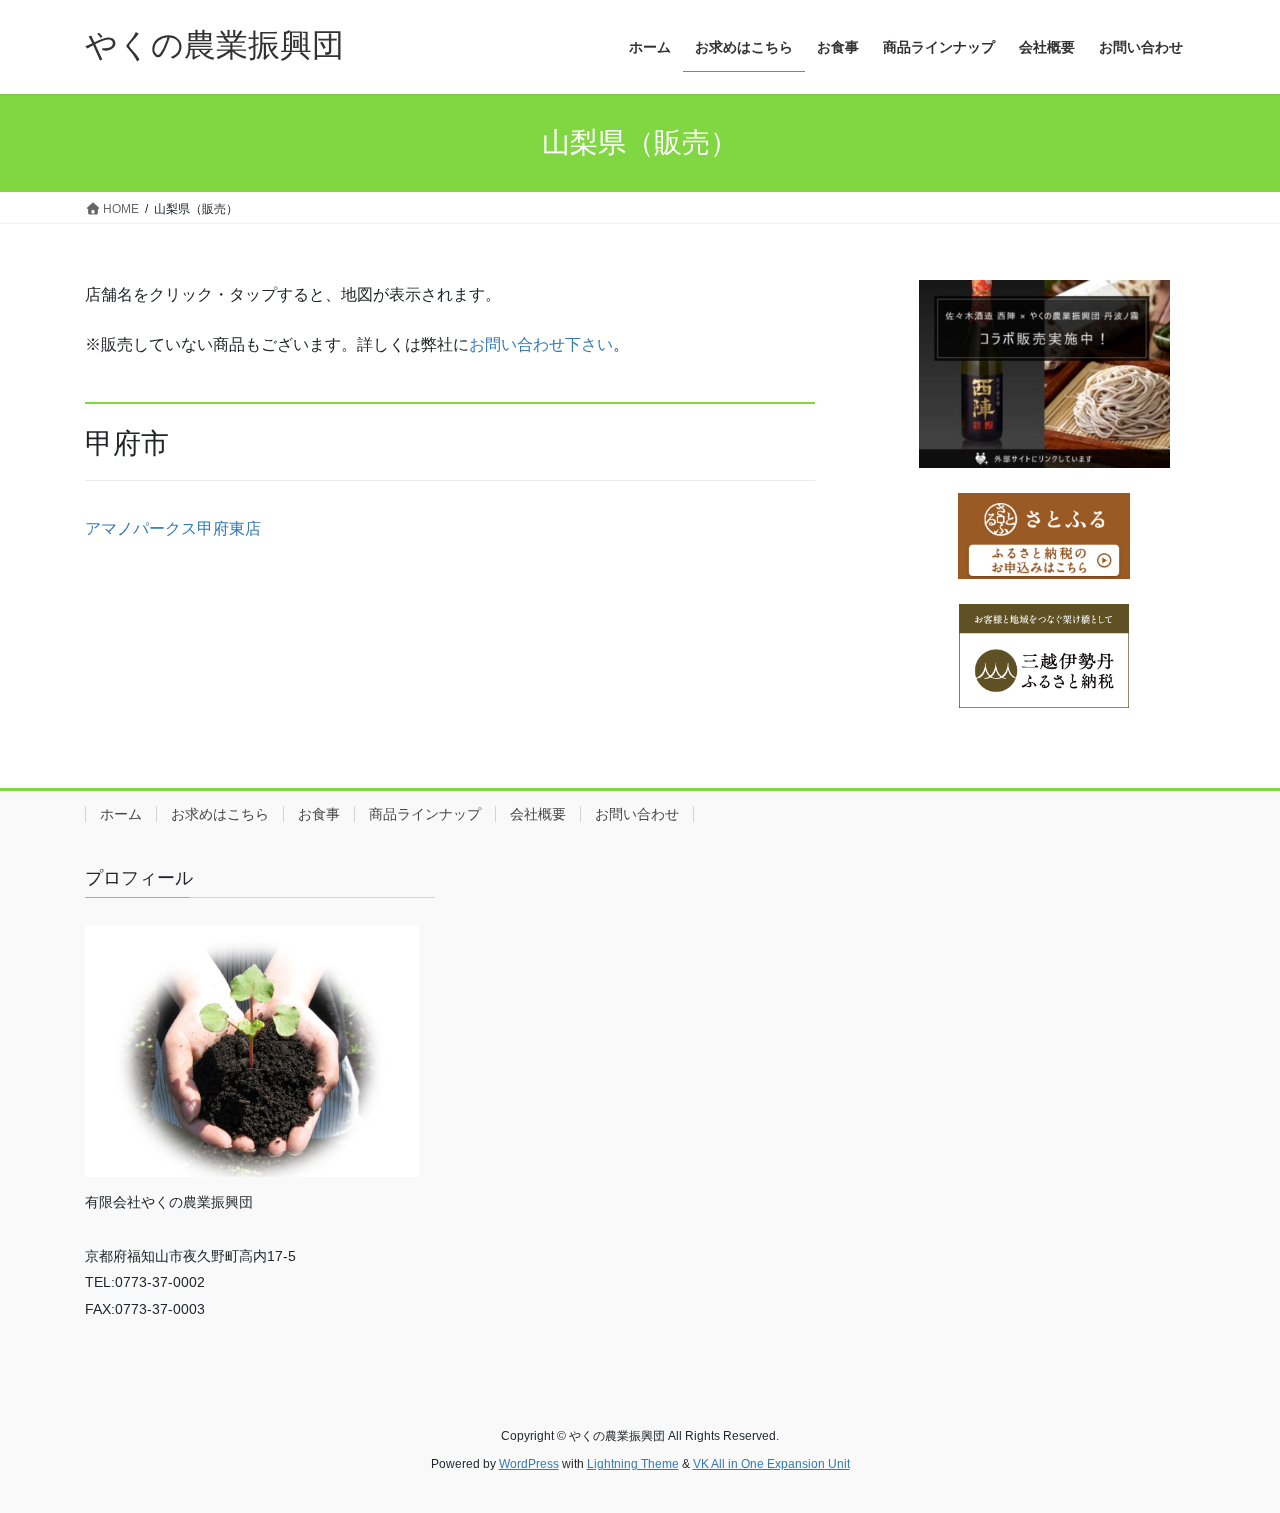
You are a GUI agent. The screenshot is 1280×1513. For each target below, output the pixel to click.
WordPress (529, 1464)
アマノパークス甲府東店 (173, 528)
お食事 (319, 814)
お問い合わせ (637, 814)
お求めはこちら (220, 814)
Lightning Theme (633, 1464)
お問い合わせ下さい (541, 344)
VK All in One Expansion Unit (771, 1464)
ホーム (121, 814)
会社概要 (538, 814)
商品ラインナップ (425, 814)
